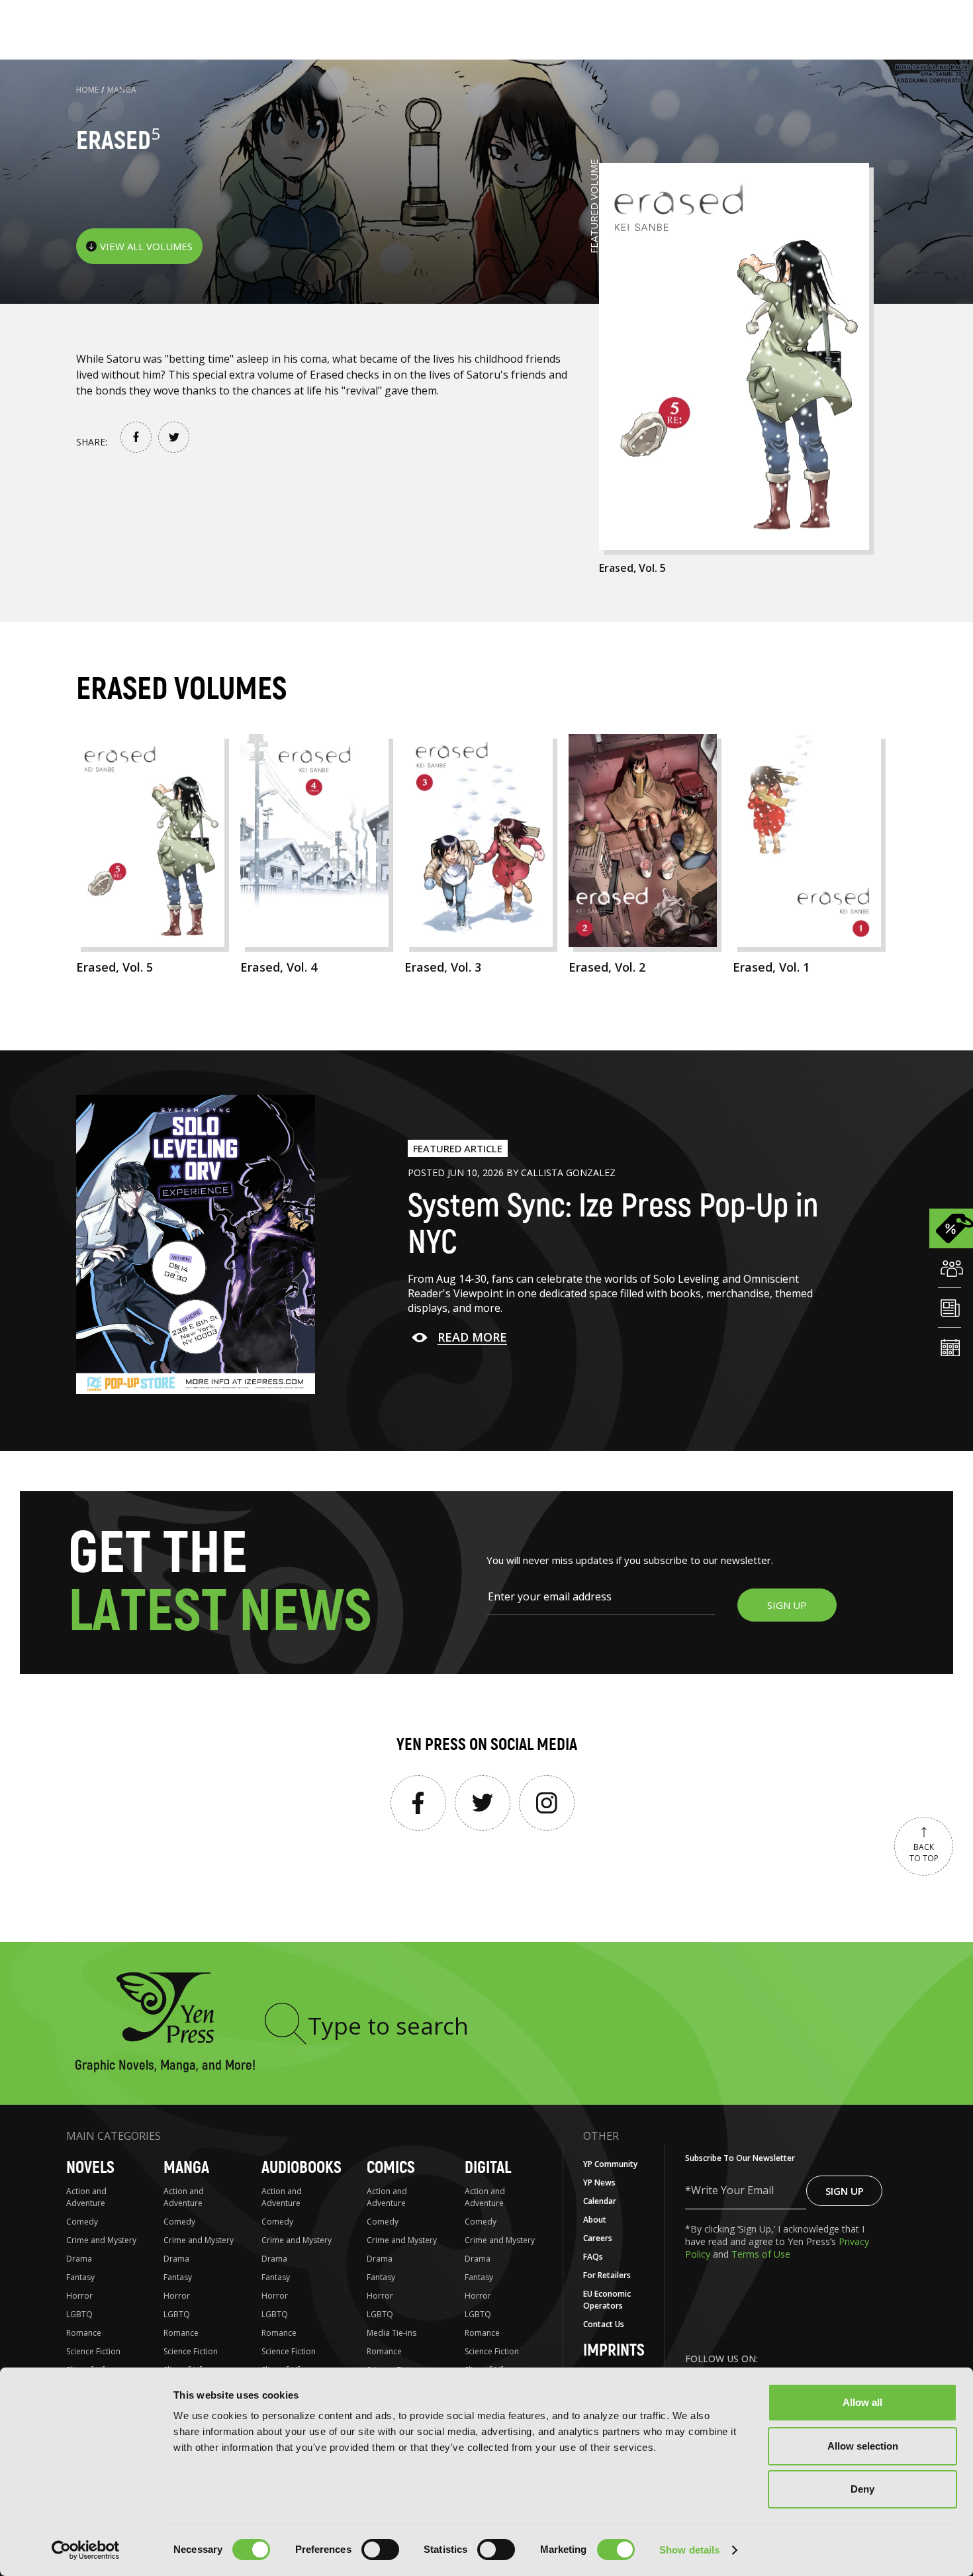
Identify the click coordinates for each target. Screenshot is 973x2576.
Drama (79, 2259)
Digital (488, 2168)
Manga (122, 90)
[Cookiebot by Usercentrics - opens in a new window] (86, 2550)
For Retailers (607, 2275)
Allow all (862, 2402)
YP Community (610, 2164)
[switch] (380, 2550)
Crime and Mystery (101, 2240)
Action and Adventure (86, 2197)
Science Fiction (93, 2351)
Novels (90, 2168)
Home (87, 90)
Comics (391, 2168)
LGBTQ (79, 2314)
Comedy (82, 2222)
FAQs (593, 2257)
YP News (599, 2183)
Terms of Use (761, 2254)
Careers (598, 2238)
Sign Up (845, 2191)
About (595, 2220)
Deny (862, 2489)
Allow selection (863, 2446)
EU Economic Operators (607, 2300)
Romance (84, 2333)
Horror (79, 2296)
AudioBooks (301, 2168)
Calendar (600, 2201)
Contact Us (604, 2324)
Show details (689, 2550)
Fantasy (80, 2277)
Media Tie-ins (392, 2333)
